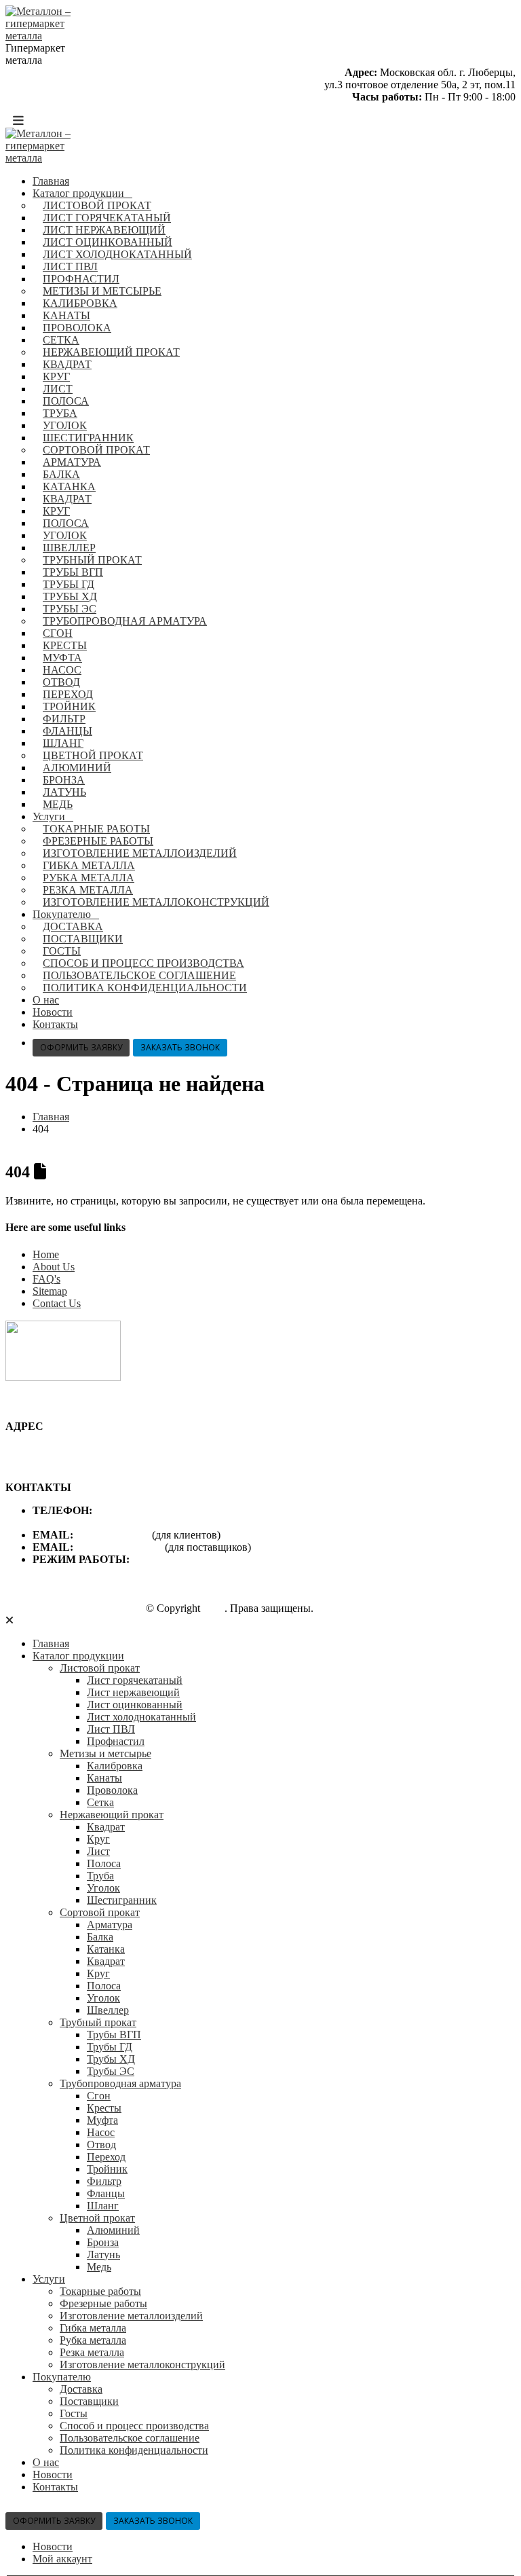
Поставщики (83, 939)
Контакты (55, 1024)
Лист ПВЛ (70, 266)
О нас (46, 1000)
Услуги (49, 816)
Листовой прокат (97, 205)
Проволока (77, 328)
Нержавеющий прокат (111, 352)
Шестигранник (88, 438)
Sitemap (50, 1291)
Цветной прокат (93, 755)
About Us (54, 1267)
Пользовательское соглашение (139, 975)
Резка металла (88, 890)
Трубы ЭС (70, 609)
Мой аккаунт (62, 2559)
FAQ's (46, 1279)
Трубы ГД (69, 584)
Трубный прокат (92, 560)
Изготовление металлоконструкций (156, 902)
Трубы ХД (70, 596)
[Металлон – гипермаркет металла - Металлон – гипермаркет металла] (43, 36)
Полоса (66, 401)
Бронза (64, 780)
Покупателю (62, 914)
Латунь (64, 792)
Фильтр (64, 719)
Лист (58, 389)
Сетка (61, 340)
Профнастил (81, 279)
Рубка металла (89, 878)
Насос (62, 670)
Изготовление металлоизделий (140, 853)
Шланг (63, 743)
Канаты (66, 315)
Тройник (69, 706)
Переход (68, 694)
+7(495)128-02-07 (135, 1510)
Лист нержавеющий (104, 230)
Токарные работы (96, 829)
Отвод (61, 682)
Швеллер (69, 548)
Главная (51, 181)
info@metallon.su (114, 1535)
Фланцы (67, 731)
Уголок (65, 425)
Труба (60, 413)
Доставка (73, 926)
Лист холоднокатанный (117, 254)
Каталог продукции (78, 193)
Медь (58, 804)
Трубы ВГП (73, 572)
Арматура (72, 462)
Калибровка (80, 303)
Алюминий (77, 768)
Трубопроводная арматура (125, 621)
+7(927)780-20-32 (72, 1523)
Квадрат (67, 364)
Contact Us (57, 1303)
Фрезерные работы (98, 841)
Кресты (65, 645)
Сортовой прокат (96, 450)
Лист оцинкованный (108, 242)
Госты (62, 951)
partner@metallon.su (120, 1547)
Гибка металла (89, 865)
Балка (61, 474)
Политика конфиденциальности (145, 988)
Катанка (69, 486)
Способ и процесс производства (143, 963)
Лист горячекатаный (107, 218)
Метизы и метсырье (102, 291)
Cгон (58, 633)
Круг (56, 376)
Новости (53, 1012)
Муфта (62, 658)
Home (46, 1254)
